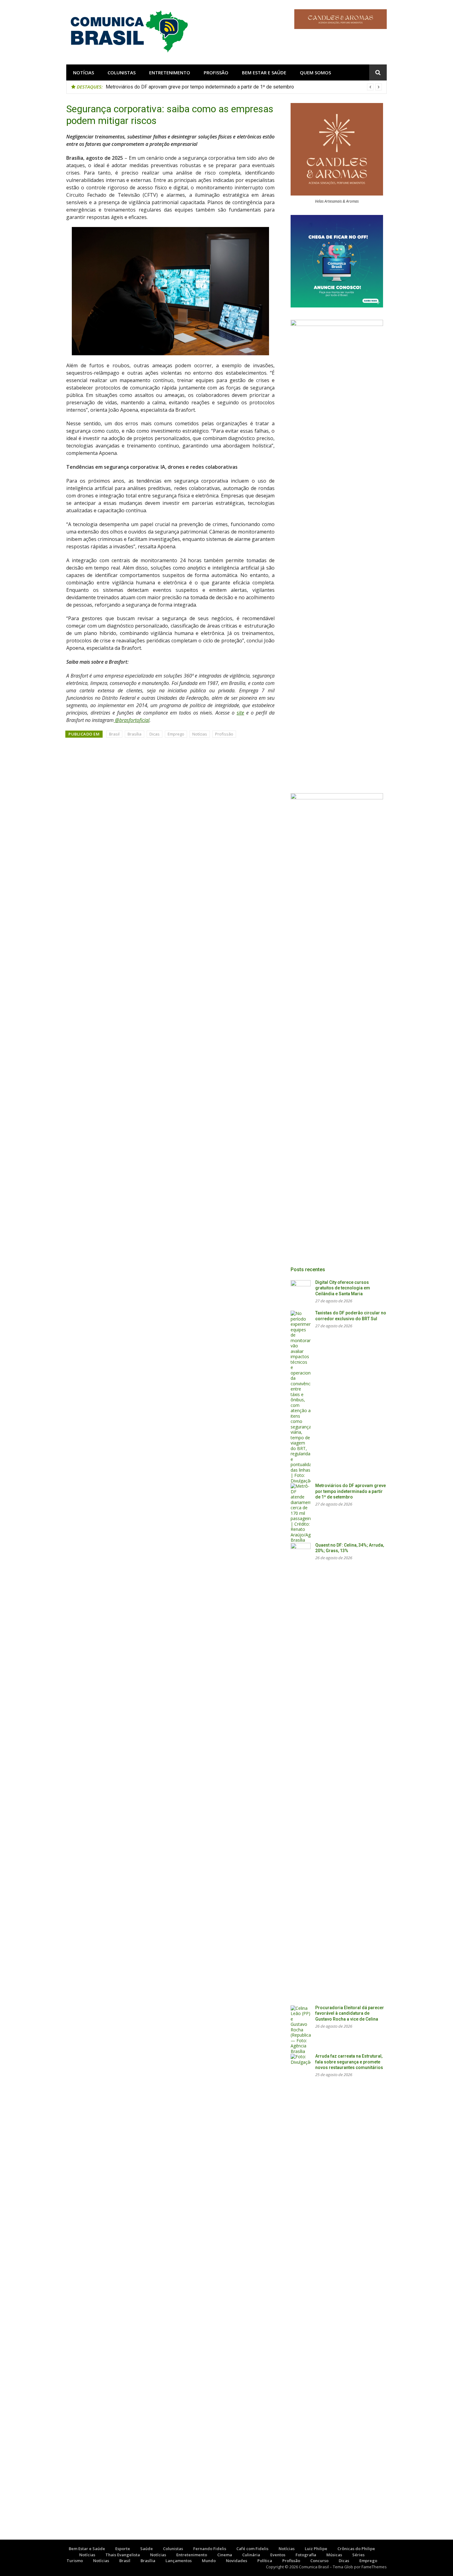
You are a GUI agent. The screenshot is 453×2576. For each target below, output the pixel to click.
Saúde (147, 2549)
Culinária (251, 2555)
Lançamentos (179, 2561)
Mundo (209, 2561)
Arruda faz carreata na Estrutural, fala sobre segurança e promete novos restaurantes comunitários (349, 2062)
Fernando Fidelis (210, 2549)
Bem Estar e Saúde (264, 72)
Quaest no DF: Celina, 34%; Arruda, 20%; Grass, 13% (161, 87)
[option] (244, 87)
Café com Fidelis (252, 2549)
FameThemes (374, 2567)
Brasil (114, 734)
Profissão (216, 72)
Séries (358, 2555)
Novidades (237, 2561)
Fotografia (306, 2555)
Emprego (176, 734)
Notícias (84, 72)
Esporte (123, 2549)
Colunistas (122, 72)
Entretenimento (170, 72)
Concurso (319, 2561)
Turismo (75, 2561)
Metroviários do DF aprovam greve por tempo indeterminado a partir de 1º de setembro (351, 1491)
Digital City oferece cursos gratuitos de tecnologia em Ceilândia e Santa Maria (343, 1288)
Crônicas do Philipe (356, 2549)
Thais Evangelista (123, 2555)
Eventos (278, 2555)
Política (265, 2561)
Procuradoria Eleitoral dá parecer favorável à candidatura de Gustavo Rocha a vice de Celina (350, 2013)
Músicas (334, 2555)
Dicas (155, 734)
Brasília (135, 734)
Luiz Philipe (316, 2549)
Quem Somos (315, 72)
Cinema (225, 2555)
